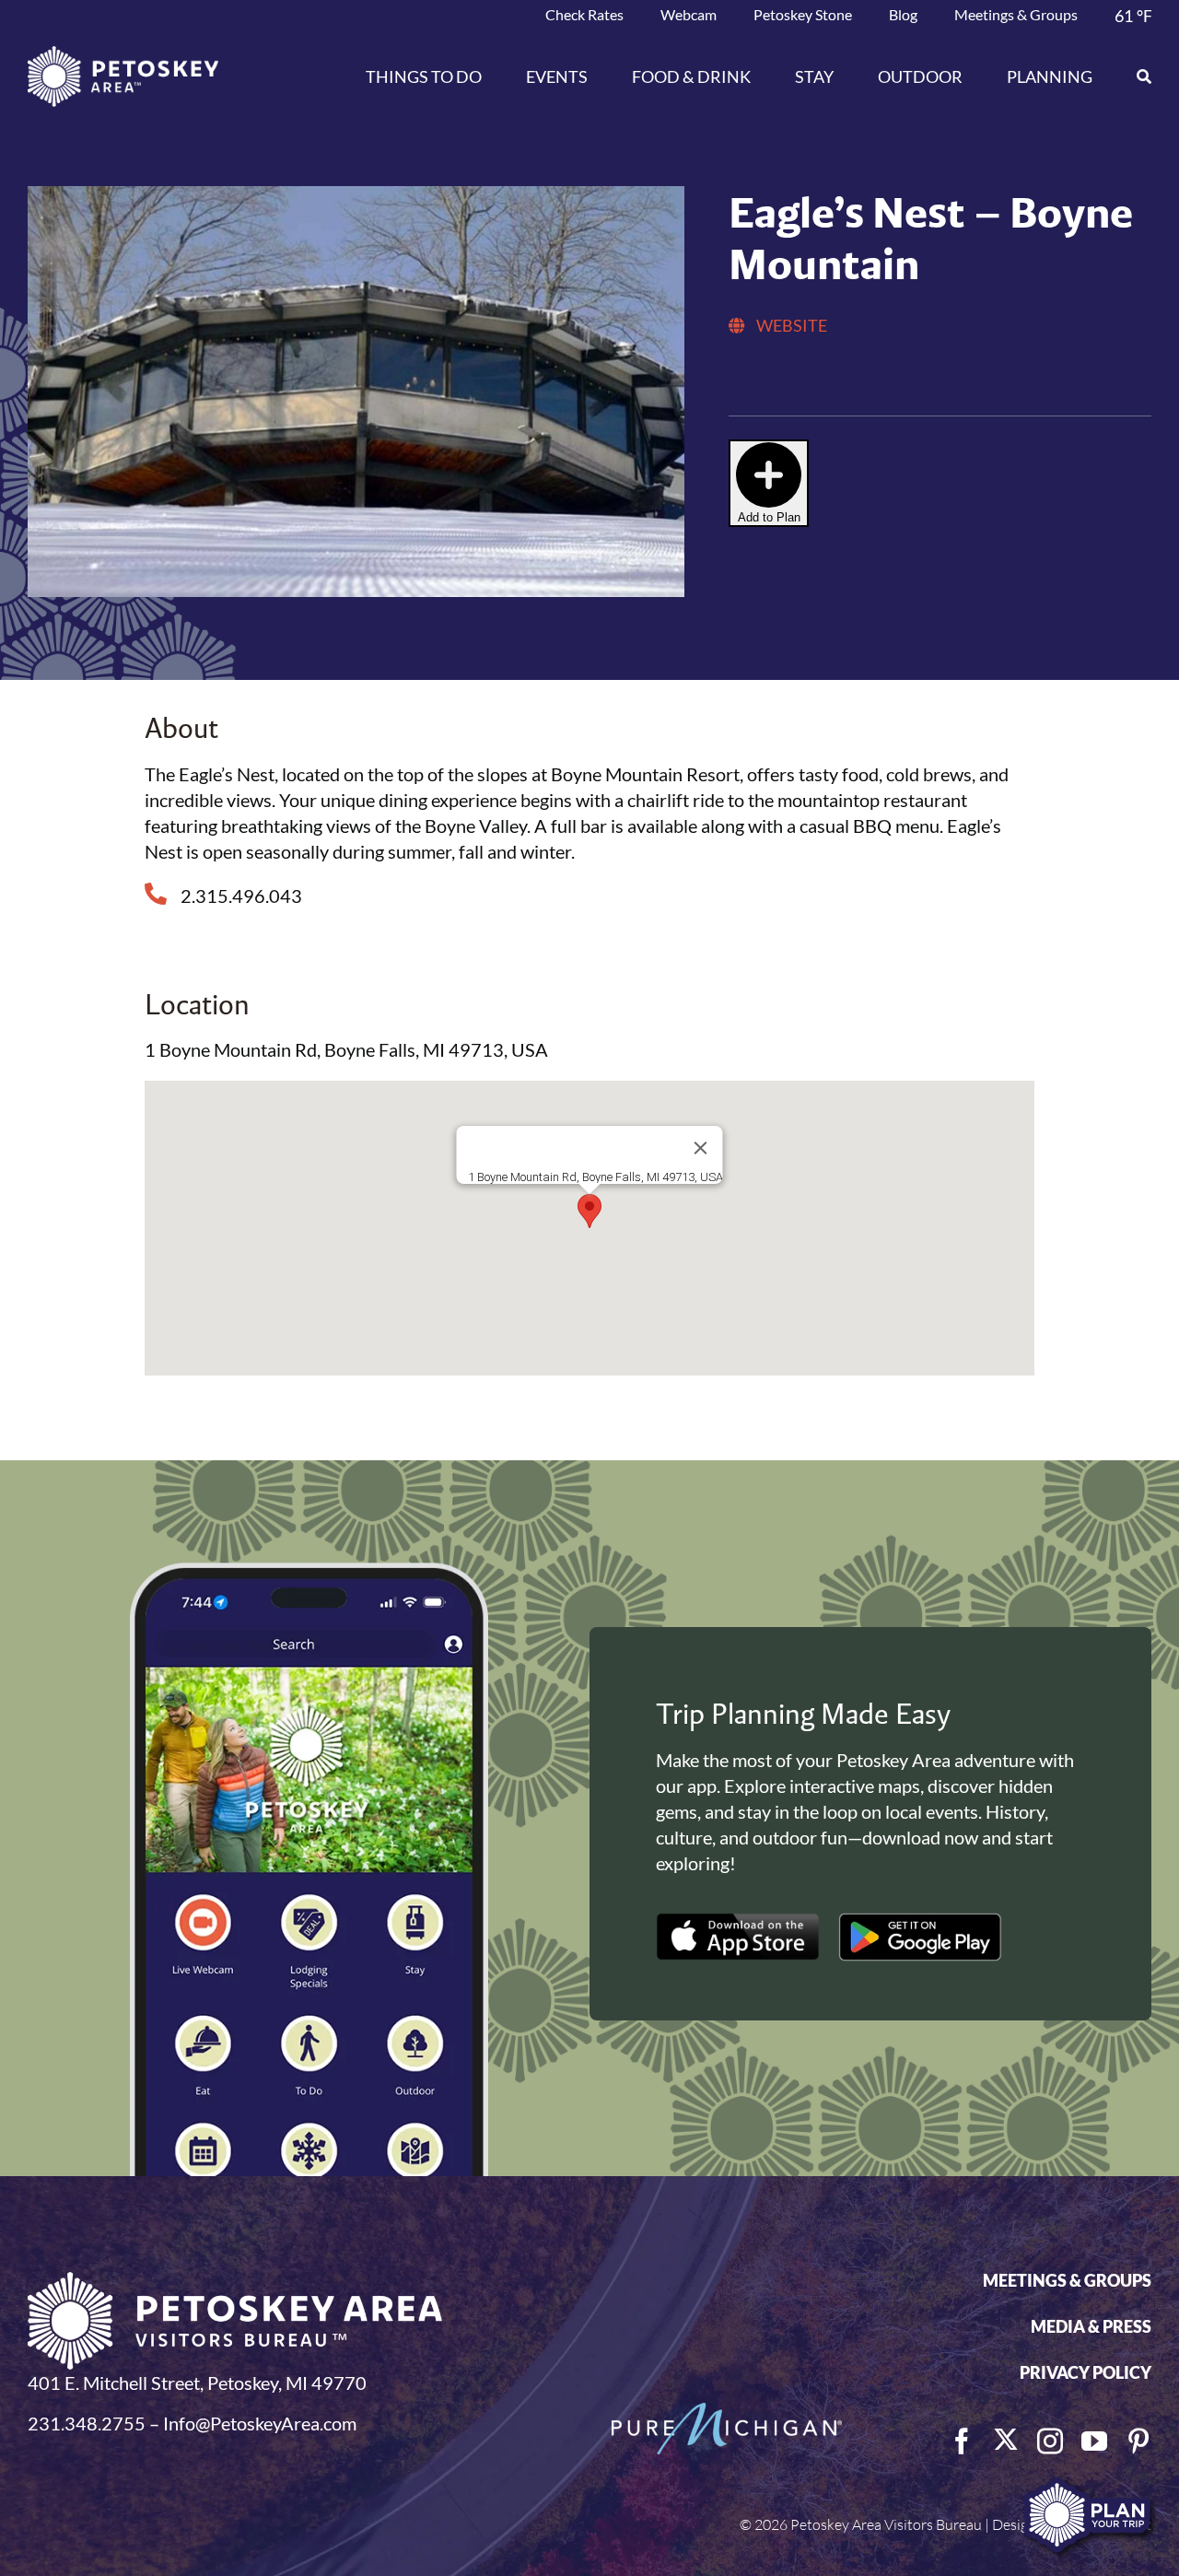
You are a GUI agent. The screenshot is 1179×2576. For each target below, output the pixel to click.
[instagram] (1050, 2441)
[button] (589, 1211)
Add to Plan (769, 517)
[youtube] (1094, 2441)
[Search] (1133, 76)
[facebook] (962, 2441)
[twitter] (1006, 2440)
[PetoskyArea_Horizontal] (123, 55)
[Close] (700, 1148)
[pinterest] (1138, 2441)
